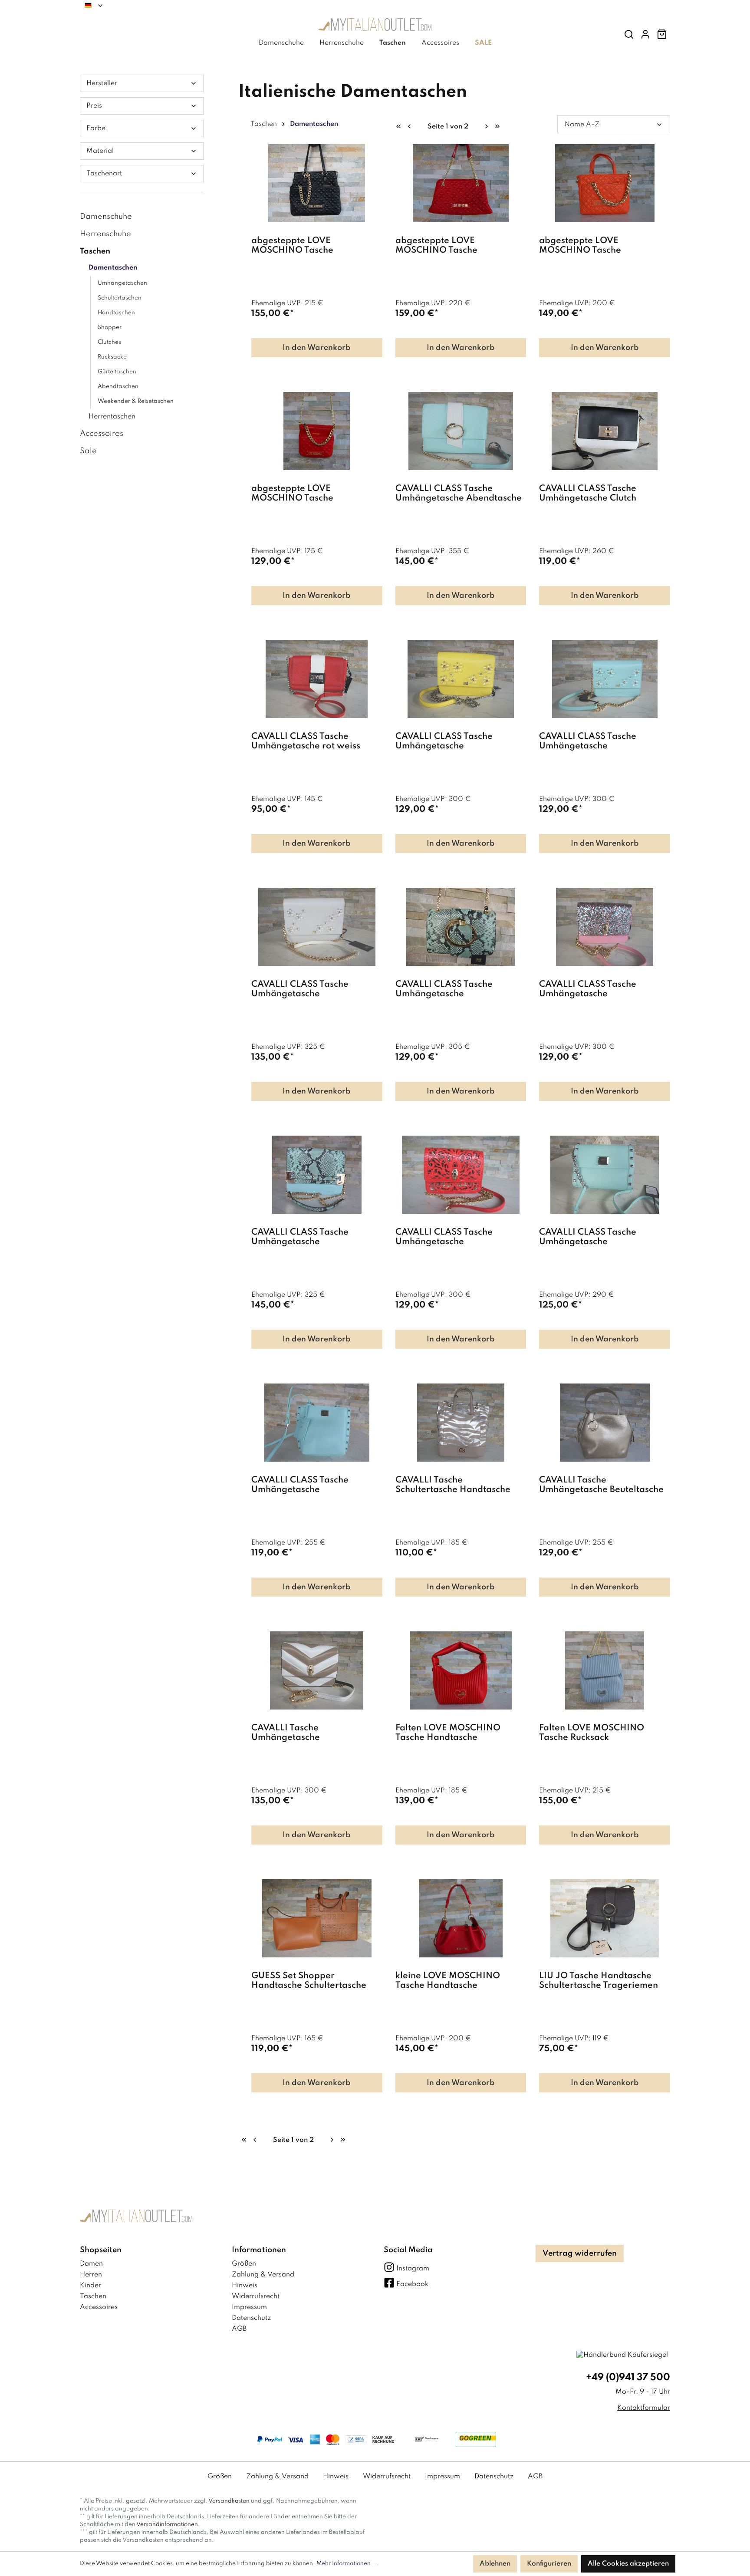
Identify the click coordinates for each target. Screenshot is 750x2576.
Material (100, 151)
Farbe (96, 128)
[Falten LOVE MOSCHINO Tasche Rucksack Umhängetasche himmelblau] (605, 1670)
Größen (244, 2264)
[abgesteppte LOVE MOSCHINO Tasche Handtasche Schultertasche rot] (461, 183)
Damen (91, 2264)
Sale (88, 451)
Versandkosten (229, 2501)
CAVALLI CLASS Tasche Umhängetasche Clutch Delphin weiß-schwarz (588, 494)
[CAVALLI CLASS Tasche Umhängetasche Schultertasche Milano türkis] (317, 1175)
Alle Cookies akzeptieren (628, 2564)
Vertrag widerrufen (580, 2253)
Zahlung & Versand (263, 2275)
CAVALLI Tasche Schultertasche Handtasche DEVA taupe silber (453, 1485)
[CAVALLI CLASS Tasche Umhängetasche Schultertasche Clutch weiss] (317, 927)
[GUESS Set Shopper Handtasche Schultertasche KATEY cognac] (317, 1918)
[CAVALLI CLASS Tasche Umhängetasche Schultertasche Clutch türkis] (605, 679)
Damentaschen (113, 268)
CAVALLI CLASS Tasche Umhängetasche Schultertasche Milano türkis (311, 1237)
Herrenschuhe (105, 234)
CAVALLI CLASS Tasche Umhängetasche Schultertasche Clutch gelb (451, 742)
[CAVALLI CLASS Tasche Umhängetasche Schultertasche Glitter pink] (605, 927)
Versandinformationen (167, 2525)
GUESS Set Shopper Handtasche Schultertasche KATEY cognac (309, 1981)
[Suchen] (629, 35)
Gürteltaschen (117, 372)
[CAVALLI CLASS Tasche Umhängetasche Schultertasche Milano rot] (461, 1175)
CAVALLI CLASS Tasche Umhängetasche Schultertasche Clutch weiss (309, 990)
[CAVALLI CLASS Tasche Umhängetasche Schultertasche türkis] (605, 1175)
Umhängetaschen (122, 283)
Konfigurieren (549, 2564)
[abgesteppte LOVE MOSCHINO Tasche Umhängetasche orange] (605, 183)
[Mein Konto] (645, 35)
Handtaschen (116, 313)
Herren (91, 2275)
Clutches (109, 342)
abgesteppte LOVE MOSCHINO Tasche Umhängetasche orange (590, 246)
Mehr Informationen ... (347, 2564)
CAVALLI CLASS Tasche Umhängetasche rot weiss (306, 741)
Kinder (90, 2286)
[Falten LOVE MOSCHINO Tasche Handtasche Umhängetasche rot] (461, 1670)
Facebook (412, 2284)
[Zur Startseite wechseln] (375, 27)
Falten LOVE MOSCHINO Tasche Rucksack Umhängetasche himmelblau (600, 1733)
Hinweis (245, 2286)
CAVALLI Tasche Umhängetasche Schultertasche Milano (298, 1733)
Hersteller (102, 83)
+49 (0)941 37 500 (628, 2378)
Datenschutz (251, 2318)
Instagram (413, 2269)
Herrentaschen (112, 417)
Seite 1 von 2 (448, 127)
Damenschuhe (106, 217)
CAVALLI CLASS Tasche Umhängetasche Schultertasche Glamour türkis (459, 990)
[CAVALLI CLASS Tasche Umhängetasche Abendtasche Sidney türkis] (461, 431)
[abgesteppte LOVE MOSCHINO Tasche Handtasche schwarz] (317, 183)
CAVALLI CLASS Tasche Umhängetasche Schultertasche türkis (588, 1237)
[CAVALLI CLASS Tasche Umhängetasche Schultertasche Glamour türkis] (461, 927)
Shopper (110, 328)
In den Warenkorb (317, 348)
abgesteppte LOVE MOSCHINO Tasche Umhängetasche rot (293, 494)
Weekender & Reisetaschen (136, 401)
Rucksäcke (112, 357)
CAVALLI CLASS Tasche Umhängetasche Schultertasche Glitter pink (595, 990)
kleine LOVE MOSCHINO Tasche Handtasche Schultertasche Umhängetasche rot (448, 1981)
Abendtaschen (118, 387)
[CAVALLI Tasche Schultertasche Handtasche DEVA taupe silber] (461, 1423)
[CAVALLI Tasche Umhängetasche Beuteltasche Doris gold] (605, 1423)
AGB (239, 2329)
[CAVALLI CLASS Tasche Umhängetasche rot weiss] (317, 679)
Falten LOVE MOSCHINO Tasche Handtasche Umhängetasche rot (448, 1733)
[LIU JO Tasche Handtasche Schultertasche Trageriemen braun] (605, 1918)
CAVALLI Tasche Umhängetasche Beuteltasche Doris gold (601, 1485)
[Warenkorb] (662, 35)
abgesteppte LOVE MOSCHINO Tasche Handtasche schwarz (296, 246)
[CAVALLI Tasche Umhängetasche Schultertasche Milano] (317, 1670)
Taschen (95, 251)
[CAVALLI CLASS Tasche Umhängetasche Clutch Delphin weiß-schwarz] (605, 431)
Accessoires (102, 434)
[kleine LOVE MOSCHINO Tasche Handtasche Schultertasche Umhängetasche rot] (461, 1918)
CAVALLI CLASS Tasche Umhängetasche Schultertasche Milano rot (450, 1237)
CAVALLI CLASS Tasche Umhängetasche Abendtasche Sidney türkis (459, 494)
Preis (94, 106)
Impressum (249, 2307)
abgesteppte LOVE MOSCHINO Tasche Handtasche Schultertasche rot (460, 246)
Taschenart (104, 174)
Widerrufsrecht (256, 2296)
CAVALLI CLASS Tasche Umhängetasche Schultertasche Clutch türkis (597, 742)
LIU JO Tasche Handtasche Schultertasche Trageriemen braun (599, 1981)
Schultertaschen (120, 298)
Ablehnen (495, 2564)
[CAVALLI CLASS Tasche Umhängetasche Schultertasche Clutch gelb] (461, 679)
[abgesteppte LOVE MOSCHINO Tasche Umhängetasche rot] (317, 431)
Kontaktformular (644, 2408)
